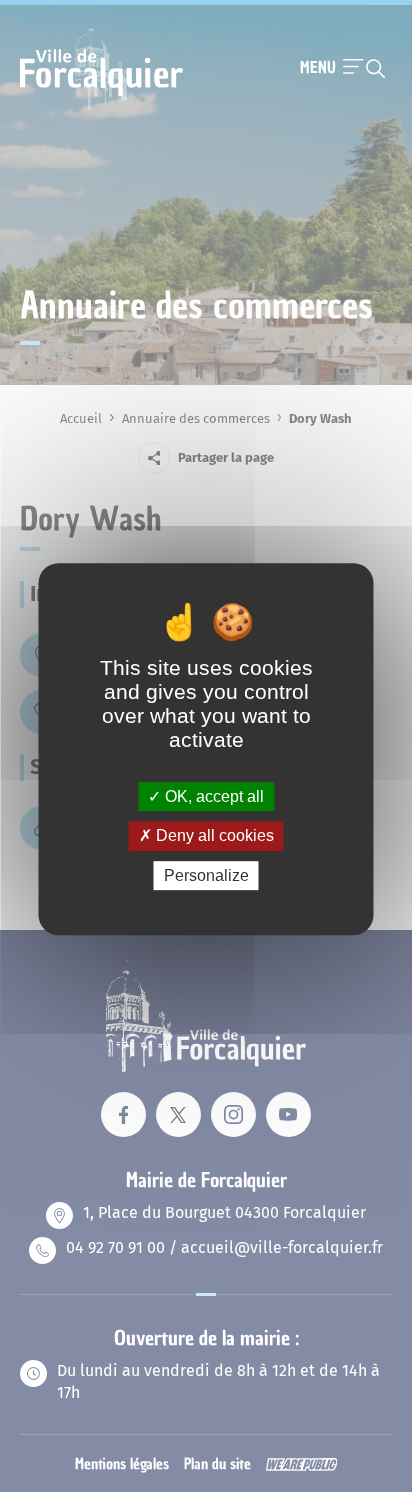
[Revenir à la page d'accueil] (101, 107)
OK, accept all (212, 796)
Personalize (206, 875)
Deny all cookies (213, 835)
